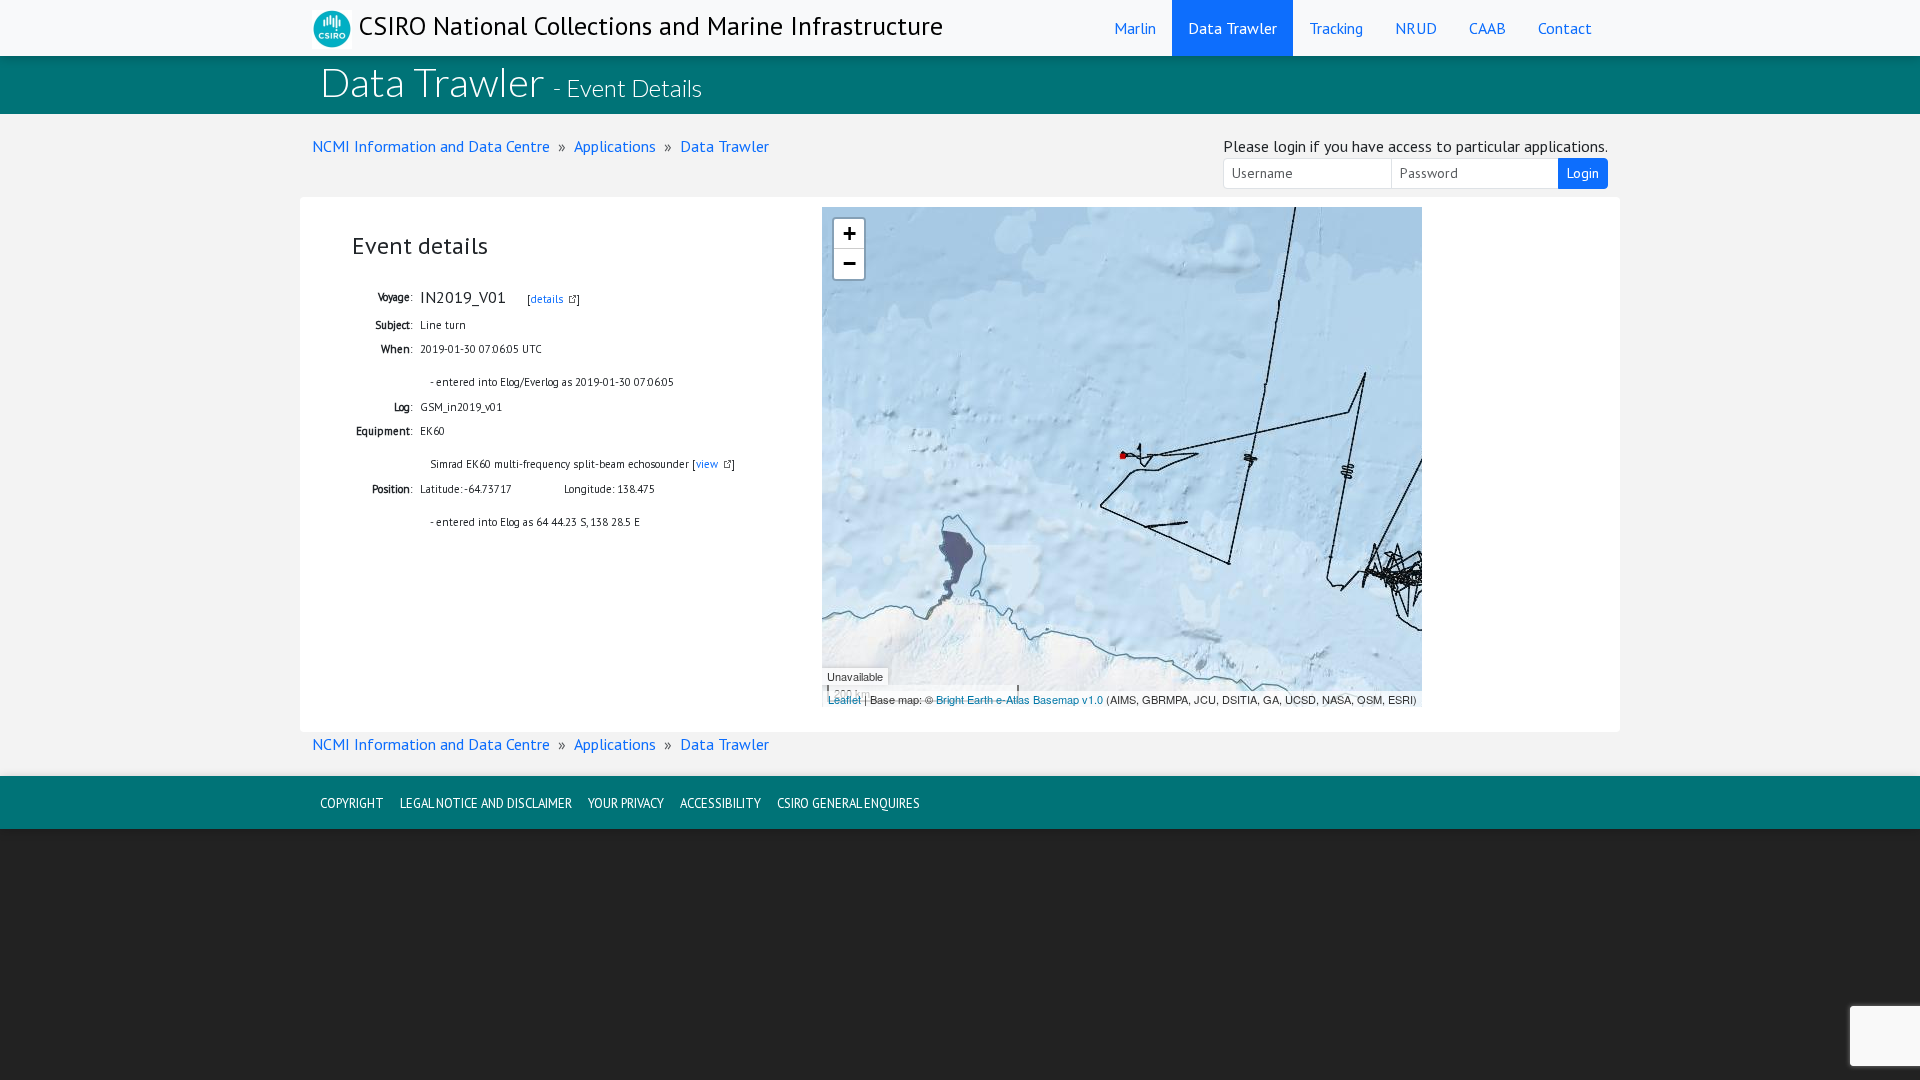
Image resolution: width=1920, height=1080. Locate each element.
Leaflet (844, 699)
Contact (1565, 28)
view (707, 464)
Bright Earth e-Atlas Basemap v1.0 (1019, 699)
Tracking (1336, 28)
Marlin (1135, 28)
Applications (615, 146)
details (547, 299)
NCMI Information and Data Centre (431, 146)
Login (1583, 173)
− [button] (849, 263)
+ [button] (849, 233)
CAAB (1487, 28)
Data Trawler (1232, 28)
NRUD (1416, 28)
